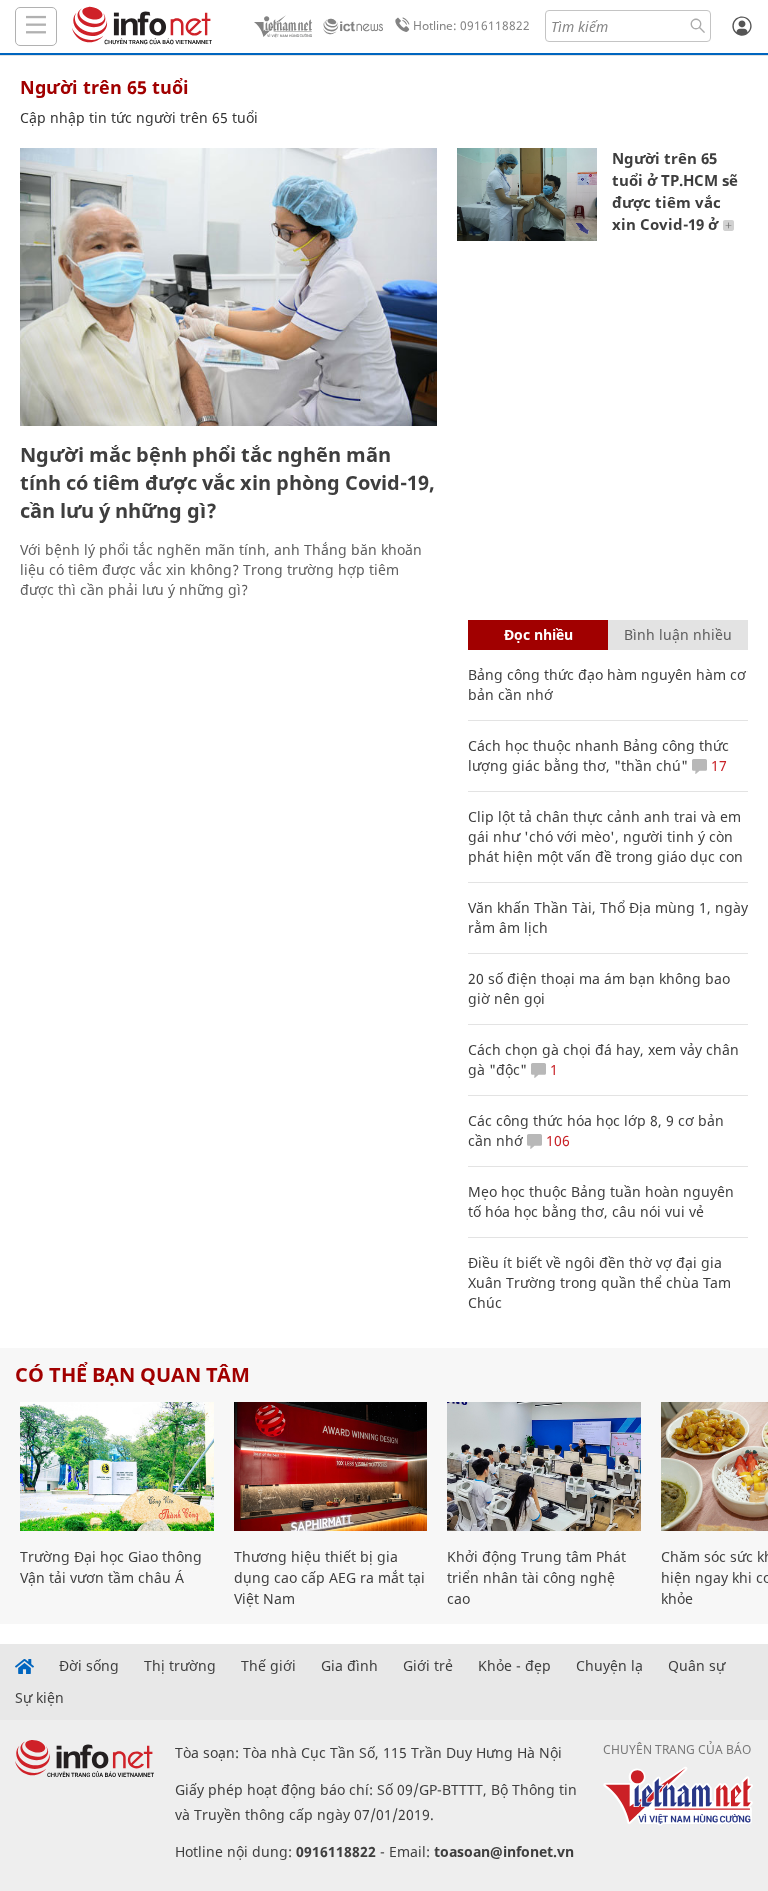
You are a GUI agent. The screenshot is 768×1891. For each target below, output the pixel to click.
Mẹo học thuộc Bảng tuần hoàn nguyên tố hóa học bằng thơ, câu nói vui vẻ (601, 1201)
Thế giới (268, 1666)
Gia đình (349, 1666)
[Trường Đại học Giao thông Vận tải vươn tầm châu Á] (117, 1466)
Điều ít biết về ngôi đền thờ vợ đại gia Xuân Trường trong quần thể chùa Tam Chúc (599, 1282)
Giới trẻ (428, 1666)
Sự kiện (39, 1698)
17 (717, 765)
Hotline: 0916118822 (471, 25)
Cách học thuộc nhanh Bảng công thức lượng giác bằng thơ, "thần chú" (598, 755)
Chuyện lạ (609, 1666)
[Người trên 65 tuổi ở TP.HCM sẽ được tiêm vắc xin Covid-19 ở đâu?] (527, 194)
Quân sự (696, 1666)
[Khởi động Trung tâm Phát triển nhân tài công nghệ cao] (544, 1466)
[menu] (36, 26)
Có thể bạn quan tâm (132, 1374)
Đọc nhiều (538, 634)
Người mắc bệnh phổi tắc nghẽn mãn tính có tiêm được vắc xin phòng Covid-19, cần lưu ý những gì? (227, 482)
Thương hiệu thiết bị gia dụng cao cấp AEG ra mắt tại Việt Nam (329, 1577)
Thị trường (180, 1666)
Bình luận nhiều (678, 634)
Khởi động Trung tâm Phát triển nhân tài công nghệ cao (536, 1577)
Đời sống (89, 1666)
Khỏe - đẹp (514, 1666)
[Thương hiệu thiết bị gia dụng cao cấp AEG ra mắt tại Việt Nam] (331, 1466)
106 (556, 1140)
